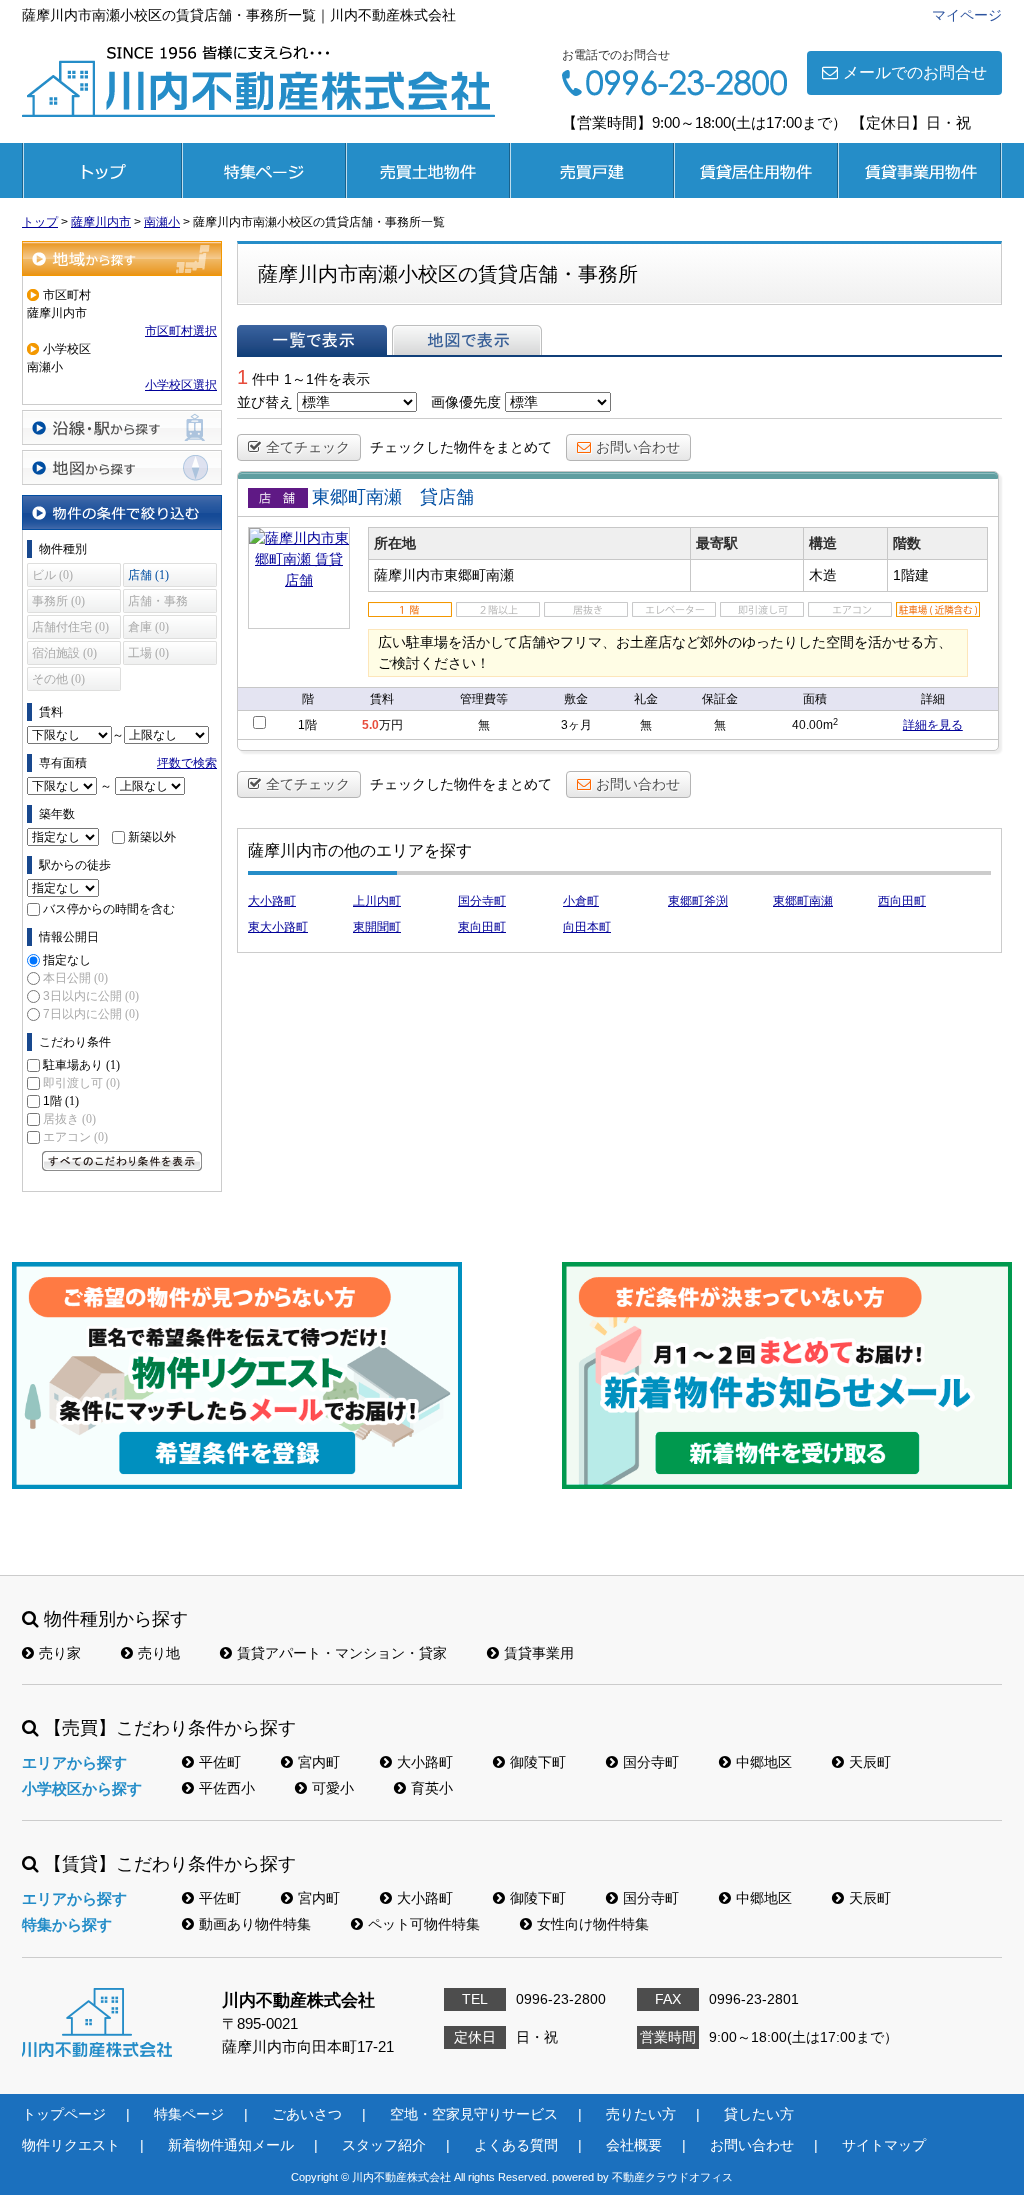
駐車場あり (81, 1065)
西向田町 (902, 901)
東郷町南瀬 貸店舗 (393, 497)
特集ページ (264, 170)
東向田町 (482, 927)
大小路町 (272, 901)
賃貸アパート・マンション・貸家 (342, 1653)
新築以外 (152, 837)
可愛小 (333, 1788)
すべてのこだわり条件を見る (122, 1161)
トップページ (102, 170)
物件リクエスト (71, 2145)
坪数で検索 (187, 763)
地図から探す (122, 467)
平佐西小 (227, 1788)
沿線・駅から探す (122, 427)
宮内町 (319, 1762)
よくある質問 (516, 2145)
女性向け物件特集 (593, 1924)
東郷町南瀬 (803, 901)
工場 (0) (148, 653)
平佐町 (220, 1762)
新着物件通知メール (231, 2145)
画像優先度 (466, 402)
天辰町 (870, 1762)
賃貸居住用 (756, 170)
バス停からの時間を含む (109, 909)
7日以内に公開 (91, 1014)
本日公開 (75, 978)
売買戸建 (592, 170)
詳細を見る (933, 725)
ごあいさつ (307, 2114)
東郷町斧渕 (698, 901)
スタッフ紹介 (384, 2145)
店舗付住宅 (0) (70, 627)
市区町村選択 (181, 331)
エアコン (75, 1137)
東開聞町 (377, 927)
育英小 (432, 1788)
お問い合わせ (638, 447)
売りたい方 (641, 2114)
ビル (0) (52, 575)
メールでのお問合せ (915, 72)
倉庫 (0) (148, 627)
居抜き (69, 1119)
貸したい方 (759, 2114)
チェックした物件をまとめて (461, 447)
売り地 (159, 1653)
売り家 (60, 1653)
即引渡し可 (81, 1083)
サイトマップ (884, 2145)
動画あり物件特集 (255, 1924)
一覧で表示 (312, 340)
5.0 (370, 725)
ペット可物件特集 (424, 1924)
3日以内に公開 (91, 996)
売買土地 (428, 170)
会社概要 (634, 2145)
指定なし (67, 960)
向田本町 (587, 927)
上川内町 (377, 901)
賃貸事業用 (920, 170)
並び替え (265, 402)
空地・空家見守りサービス (474, 2114)
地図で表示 (467, 340)
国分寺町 (482, 901)
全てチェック (308, 447)
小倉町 (581, 901)
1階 (61, 1101)
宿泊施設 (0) (64, 653)
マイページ (967, 15)
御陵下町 (538, 1762)
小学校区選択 (181, 385)
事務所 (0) (58, 601)
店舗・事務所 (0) (158, 603)
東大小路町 (278, 927)
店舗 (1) (148, 575)
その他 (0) (58, 679)
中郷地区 (764, 1762)
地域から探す (122, 258)
